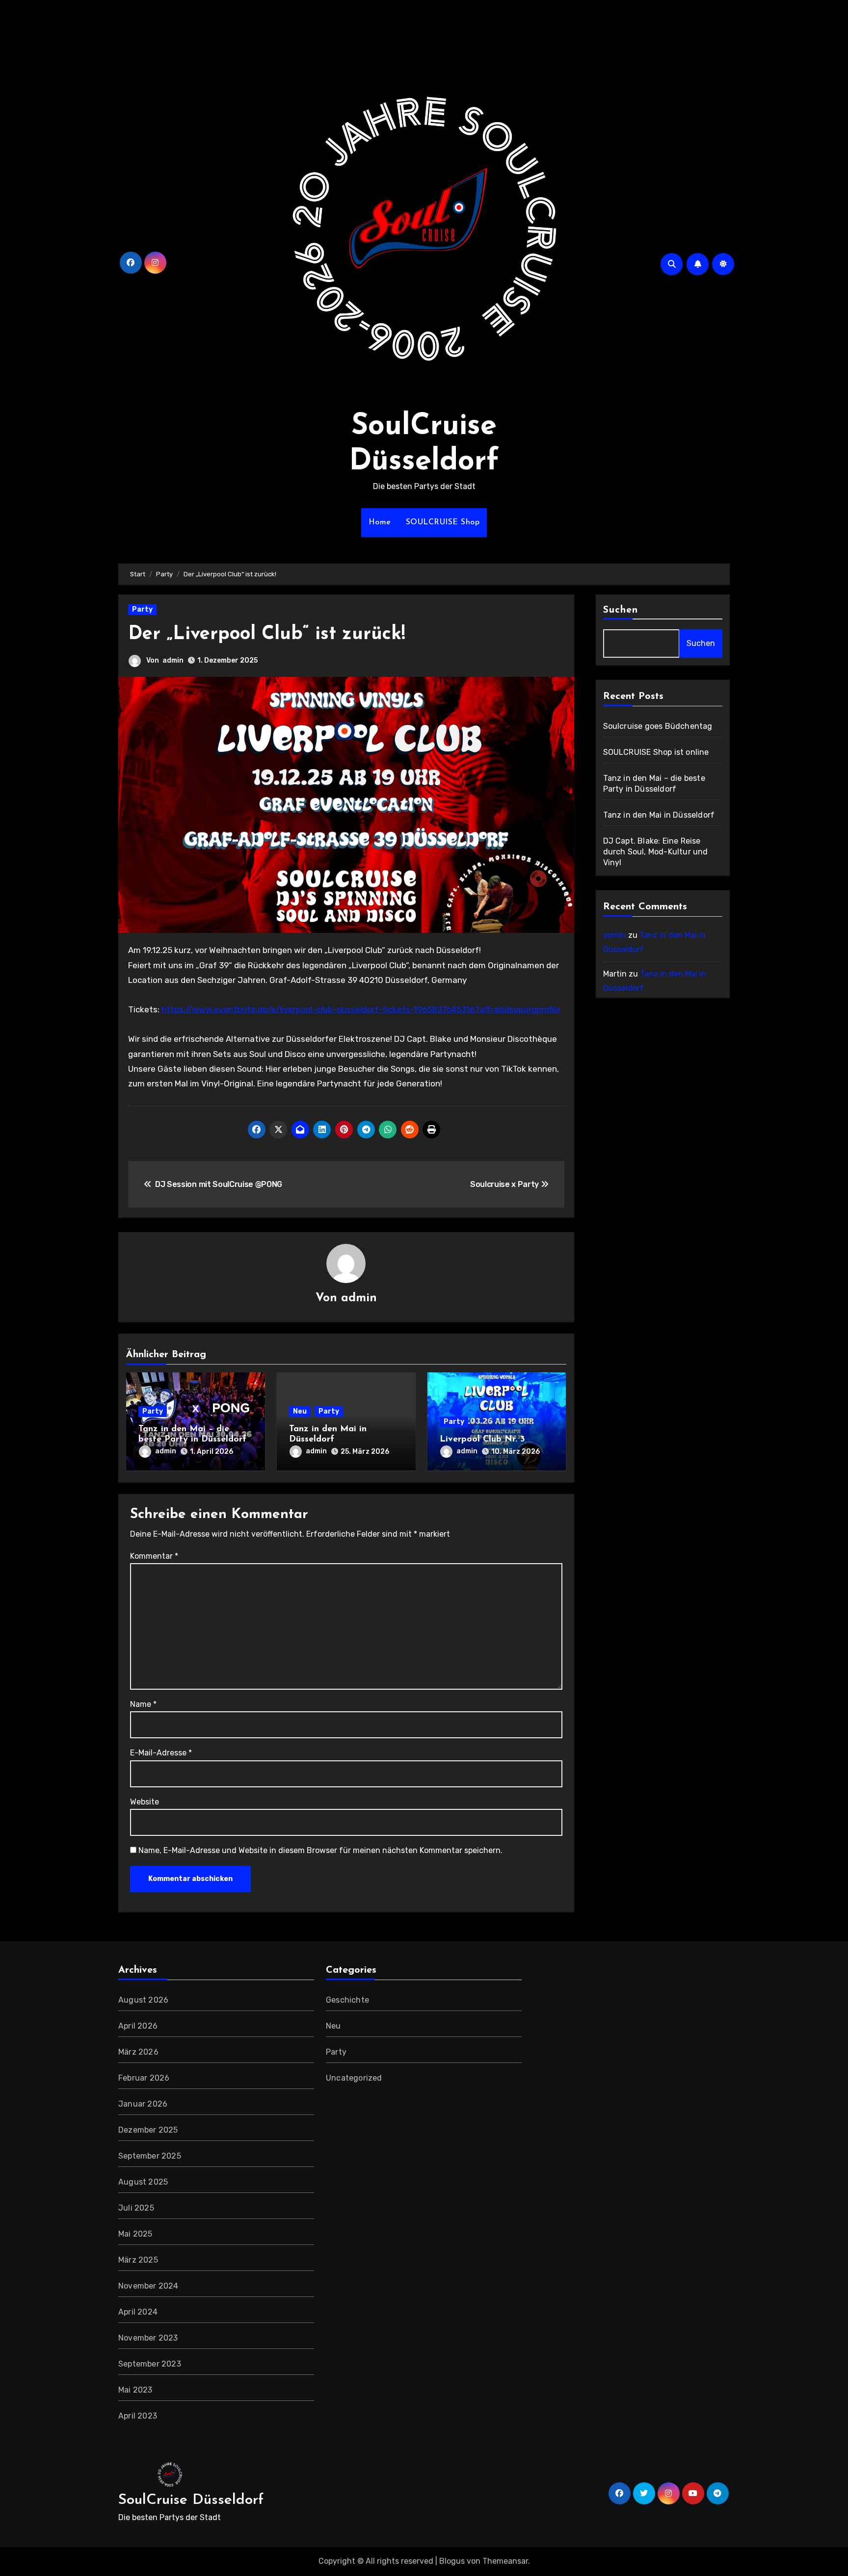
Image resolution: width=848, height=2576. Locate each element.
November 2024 (148, 2286)
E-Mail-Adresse (161, 1753)
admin (173, 660)
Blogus (452, 2561)
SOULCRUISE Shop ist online (656, 752)
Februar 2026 (144, 2078)
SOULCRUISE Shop (443, 522)
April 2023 (138, 2416)
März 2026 (138, 2052)
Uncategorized (354, 2078)
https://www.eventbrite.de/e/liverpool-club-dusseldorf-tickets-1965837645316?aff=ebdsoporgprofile (361, 1009)
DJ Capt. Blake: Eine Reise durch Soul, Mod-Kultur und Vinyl (656, 852)
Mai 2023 (135, 2390)
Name (143, 1704)
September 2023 (150, 2364)
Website (145, 1802)
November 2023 (148, 2338)
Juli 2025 (136, 2208)
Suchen (621, 610)
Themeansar (505, 2561)
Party (142, 609)
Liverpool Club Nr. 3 (482, 1440)
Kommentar (154, 1556)
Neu (300, 1411)
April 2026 (138, 2026)
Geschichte (347, 2000)
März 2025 (138, 2260)
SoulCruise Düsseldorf (191, 2500)
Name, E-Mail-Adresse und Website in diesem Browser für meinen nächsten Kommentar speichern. (320, 1850)
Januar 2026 (143, 2104)
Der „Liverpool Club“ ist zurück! (267, 634)
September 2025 (150, 2156)
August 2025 (143, 2182)
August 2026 (143, 2000)
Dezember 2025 (148, 2130)
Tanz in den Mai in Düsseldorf (659, 815)
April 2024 (138, 2312)
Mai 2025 (135, 2234)
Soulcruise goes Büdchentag (658, 726)
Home (380, 522)
